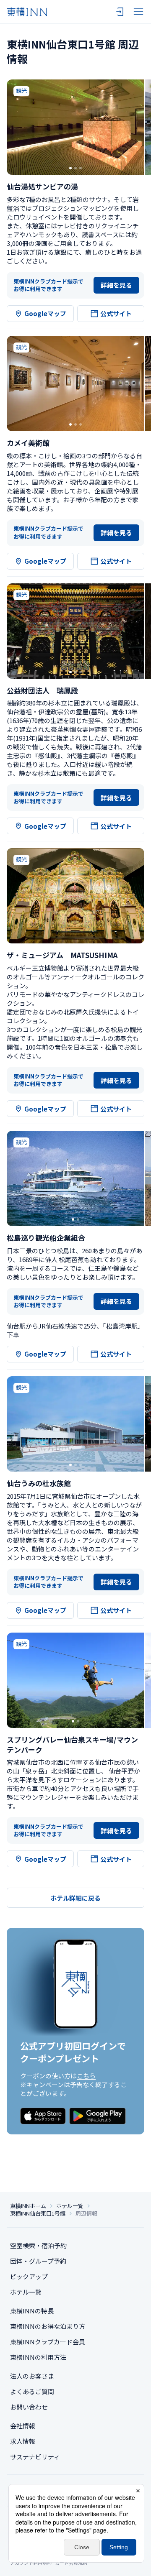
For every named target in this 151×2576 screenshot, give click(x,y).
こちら (86, 2076)
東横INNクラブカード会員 (48, 2342)
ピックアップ (29, 2276)
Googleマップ (45, 313)
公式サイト (116, 313)
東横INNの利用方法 (38, 2357)
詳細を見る (116, 285)
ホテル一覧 (70, 2206)
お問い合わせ (29, 2407)
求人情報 (23, 2441)
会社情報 (23, 2426)
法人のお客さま (32, 2376)
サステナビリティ (35, 2457)
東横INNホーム (28, 2206)
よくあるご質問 (32, 2391)
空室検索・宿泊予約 (38, 2245)
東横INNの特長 (32, 2311)
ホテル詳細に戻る (75, 1898)
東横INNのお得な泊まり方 (48, 2326)
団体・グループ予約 (38, 2261)
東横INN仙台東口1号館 (38, 2213)
